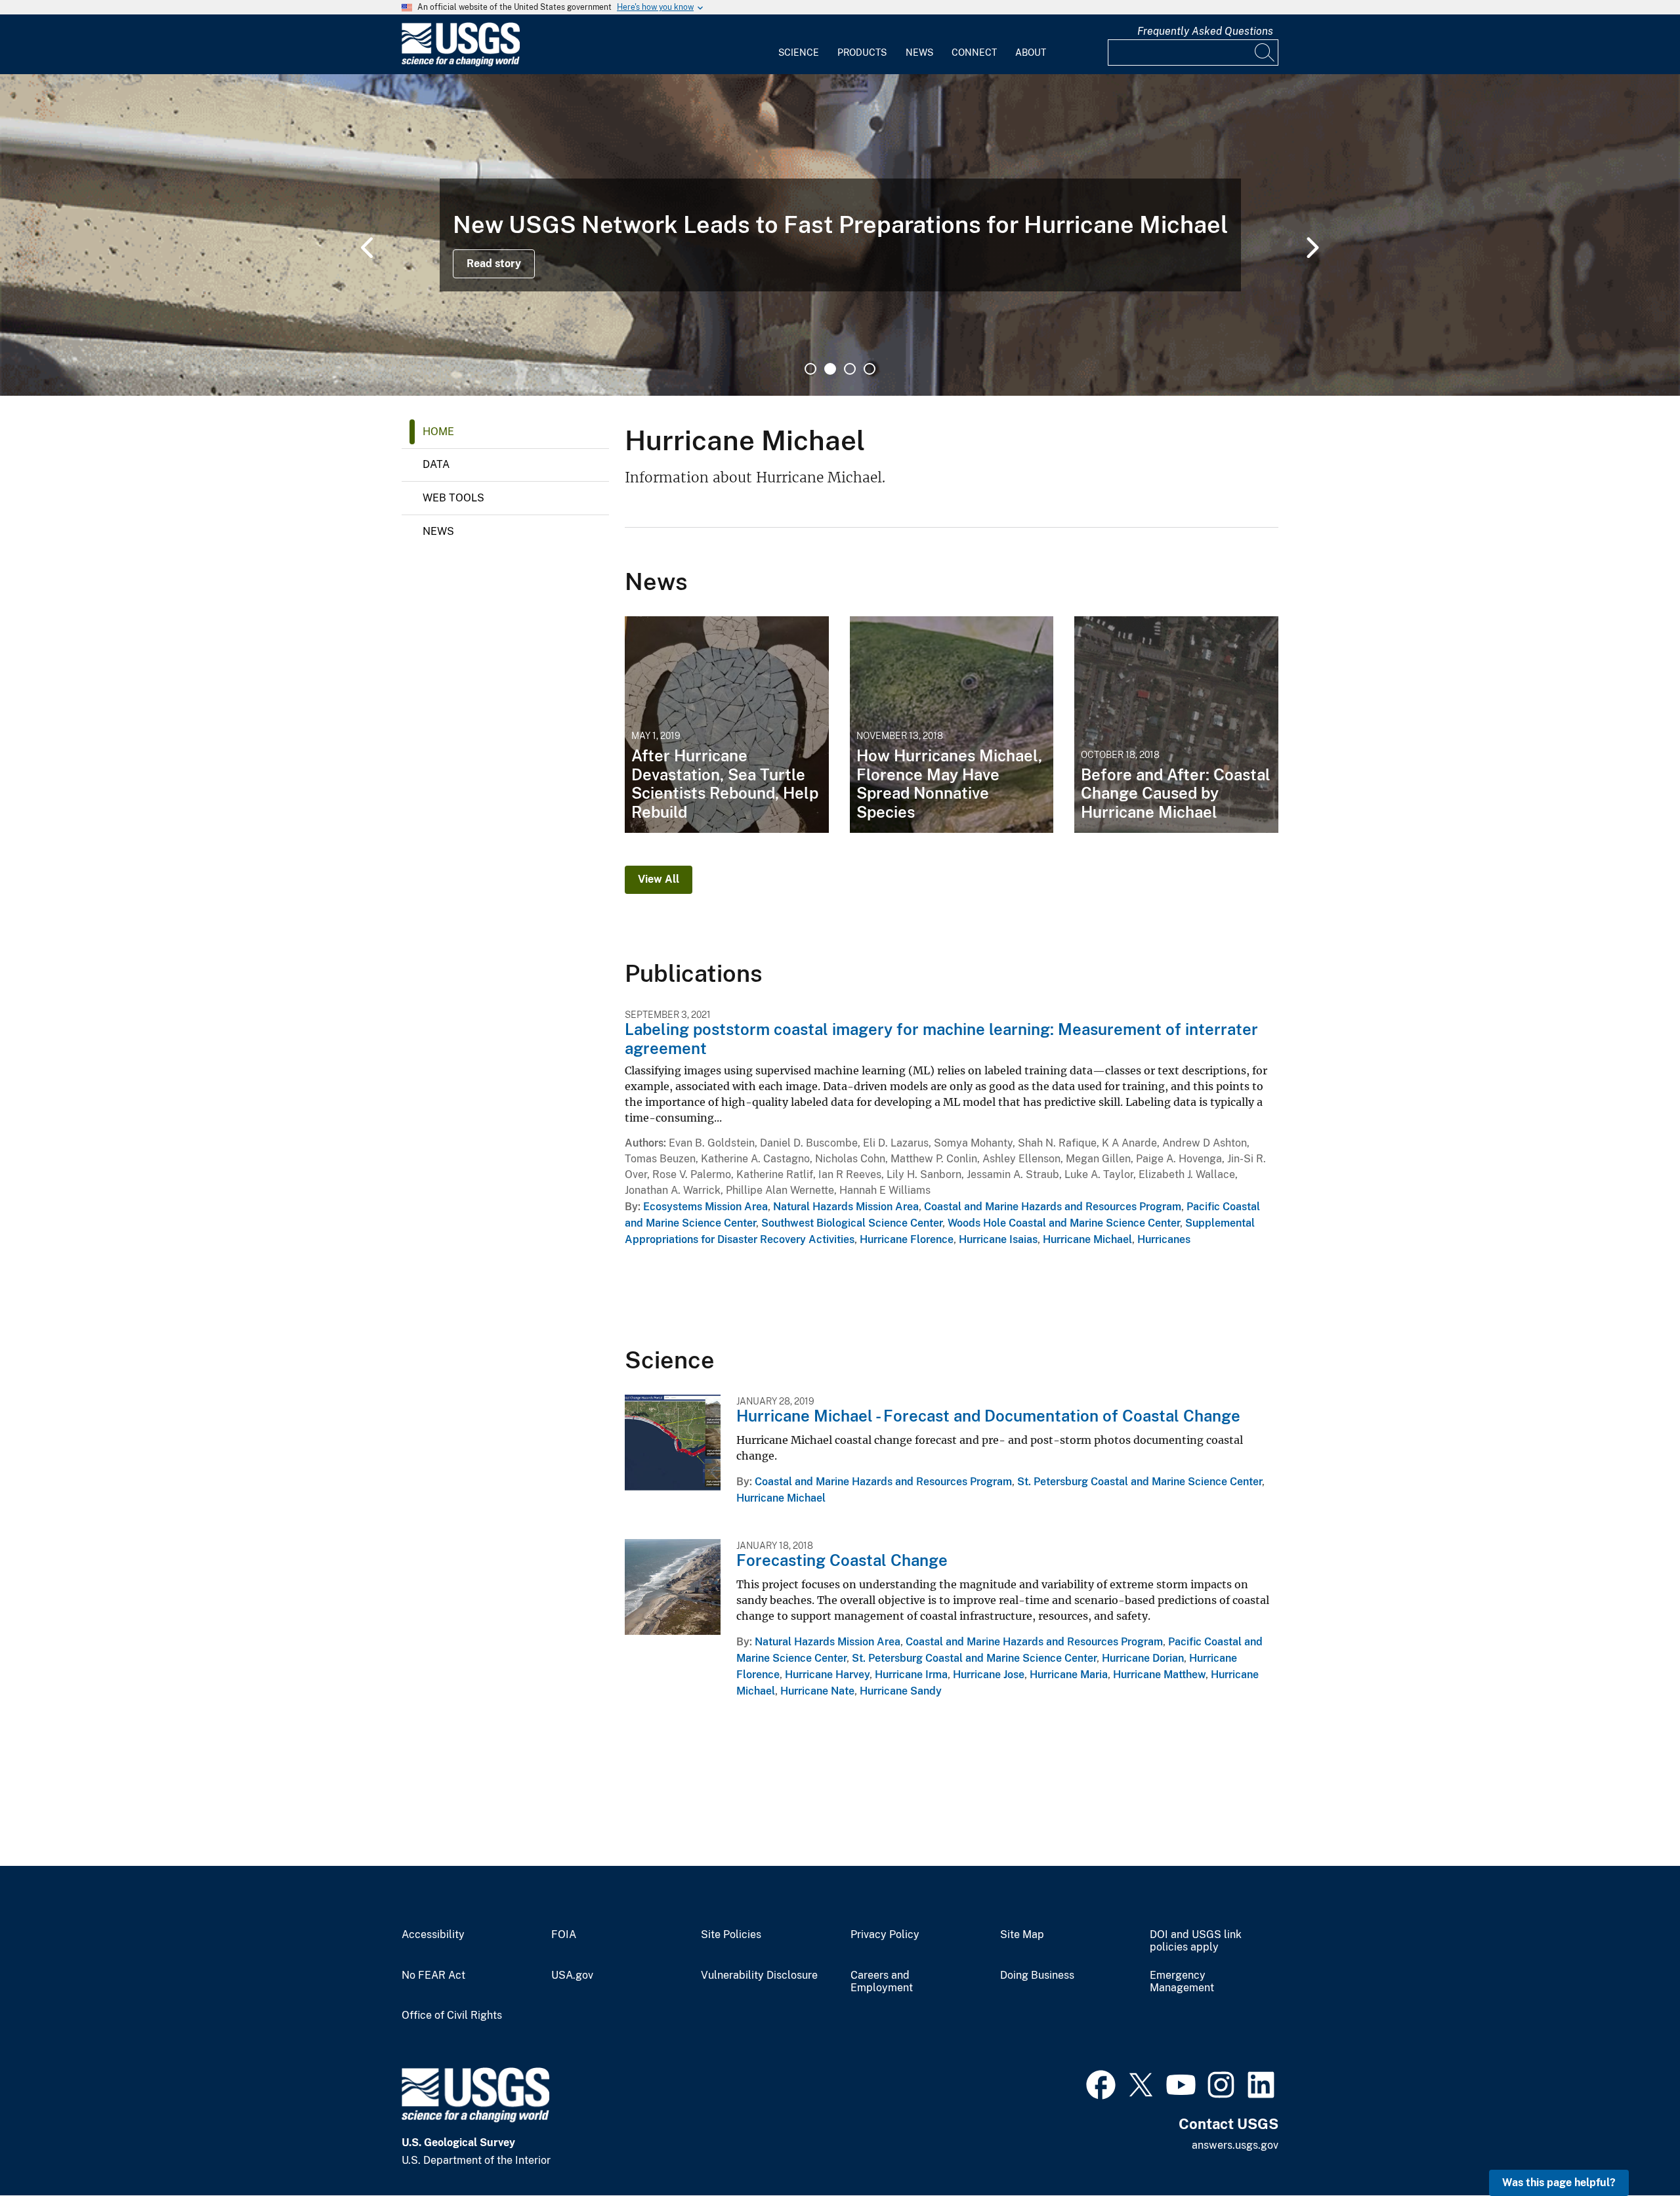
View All (659, 879)
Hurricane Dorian (1143, 1658)
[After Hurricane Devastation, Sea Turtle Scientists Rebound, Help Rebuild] (727, 725)
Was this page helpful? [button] (1559, 2183)
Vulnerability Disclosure (759, 1975)
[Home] (461, 63)
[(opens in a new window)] (1101, 2083)
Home (438, 432)
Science (799, 53)
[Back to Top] (1632, 2148)
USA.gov (572, 1975)
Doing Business (1037, 1975)
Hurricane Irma (911, 1675)
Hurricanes (1164, 1239)
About (1031, 53)
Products (862, 53)
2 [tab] (830, 369)
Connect (974, 53)
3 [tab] (850, 369)
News (919, 53)
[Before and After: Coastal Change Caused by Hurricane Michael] (1176, 725)
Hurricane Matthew (1159, 1675)
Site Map (1022, 1935)
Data (436, 464)
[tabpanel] (840, 235)
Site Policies (731, 1935)
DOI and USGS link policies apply (1196, 1941)
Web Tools (453, 498)
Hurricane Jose (989, 1675)
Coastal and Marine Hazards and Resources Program (1053, 1207)
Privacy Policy (885, 1935)
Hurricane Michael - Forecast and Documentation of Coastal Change (988, 1416)
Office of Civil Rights (452, 2016)
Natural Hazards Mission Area (846, 1207)
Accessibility (433, 1935)
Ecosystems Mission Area (705, 1207)
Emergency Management (1182, 1982)
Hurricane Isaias (998, 1239)
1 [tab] (810, 369)
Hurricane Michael (1087, 1239)
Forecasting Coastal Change (842, 1560)
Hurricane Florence (907, 1239)
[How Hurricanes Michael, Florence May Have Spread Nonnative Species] (952, 725)
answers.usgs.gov (1235, 2145)
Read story (494, 264)
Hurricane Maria (1069, 1675)
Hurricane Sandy (901, 1691)
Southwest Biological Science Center (852, 1223)
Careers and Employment (882, 1982)
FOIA (564, 1935)
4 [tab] (870, 369)
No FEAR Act (433, 1975)
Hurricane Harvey (827, 1675)
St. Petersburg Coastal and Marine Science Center (1140, 1482)
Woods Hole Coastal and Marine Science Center (1064, 1223)
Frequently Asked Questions (1205, 31)
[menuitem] (799, 45)
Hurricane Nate (817, 1691)
